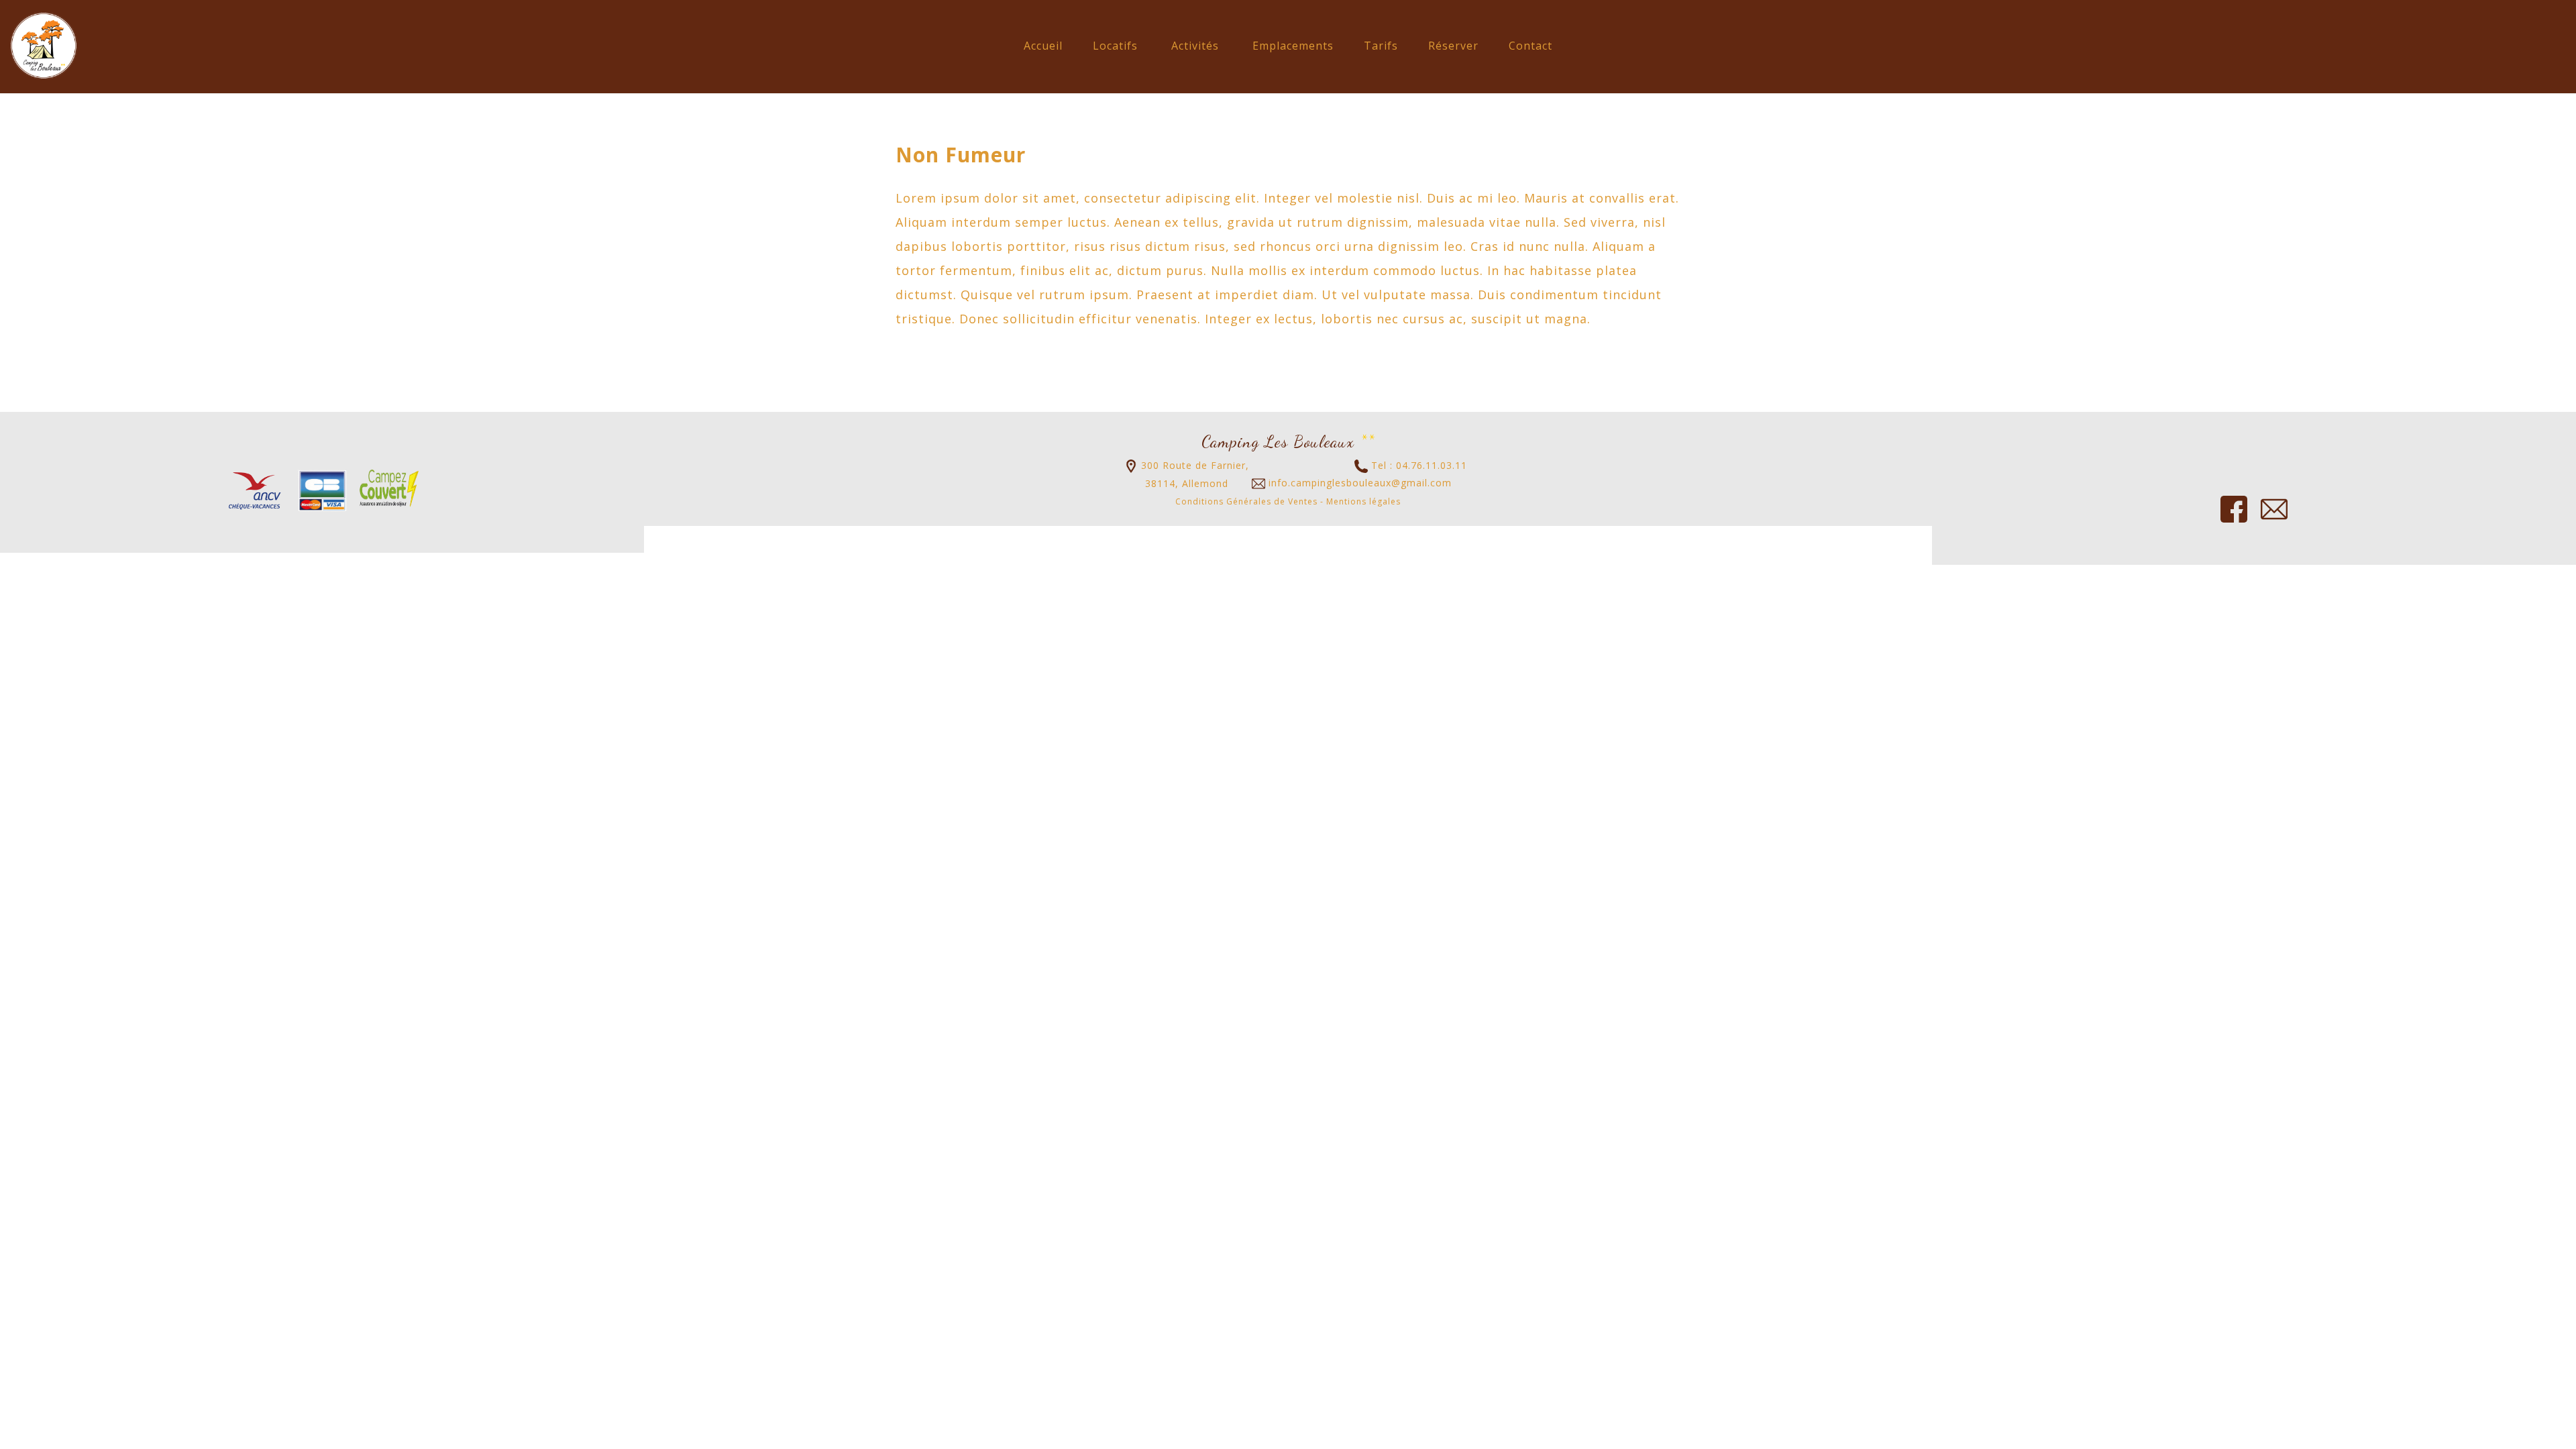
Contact (1531, 46)
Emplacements (1293, 46)
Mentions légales (1363, 501)
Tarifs (1381, 46)
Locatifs (1115, 46)
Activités (1195, 46)
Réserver (1453, 46)
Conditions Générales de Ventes (1246, 501)
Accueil (1043, 46)
